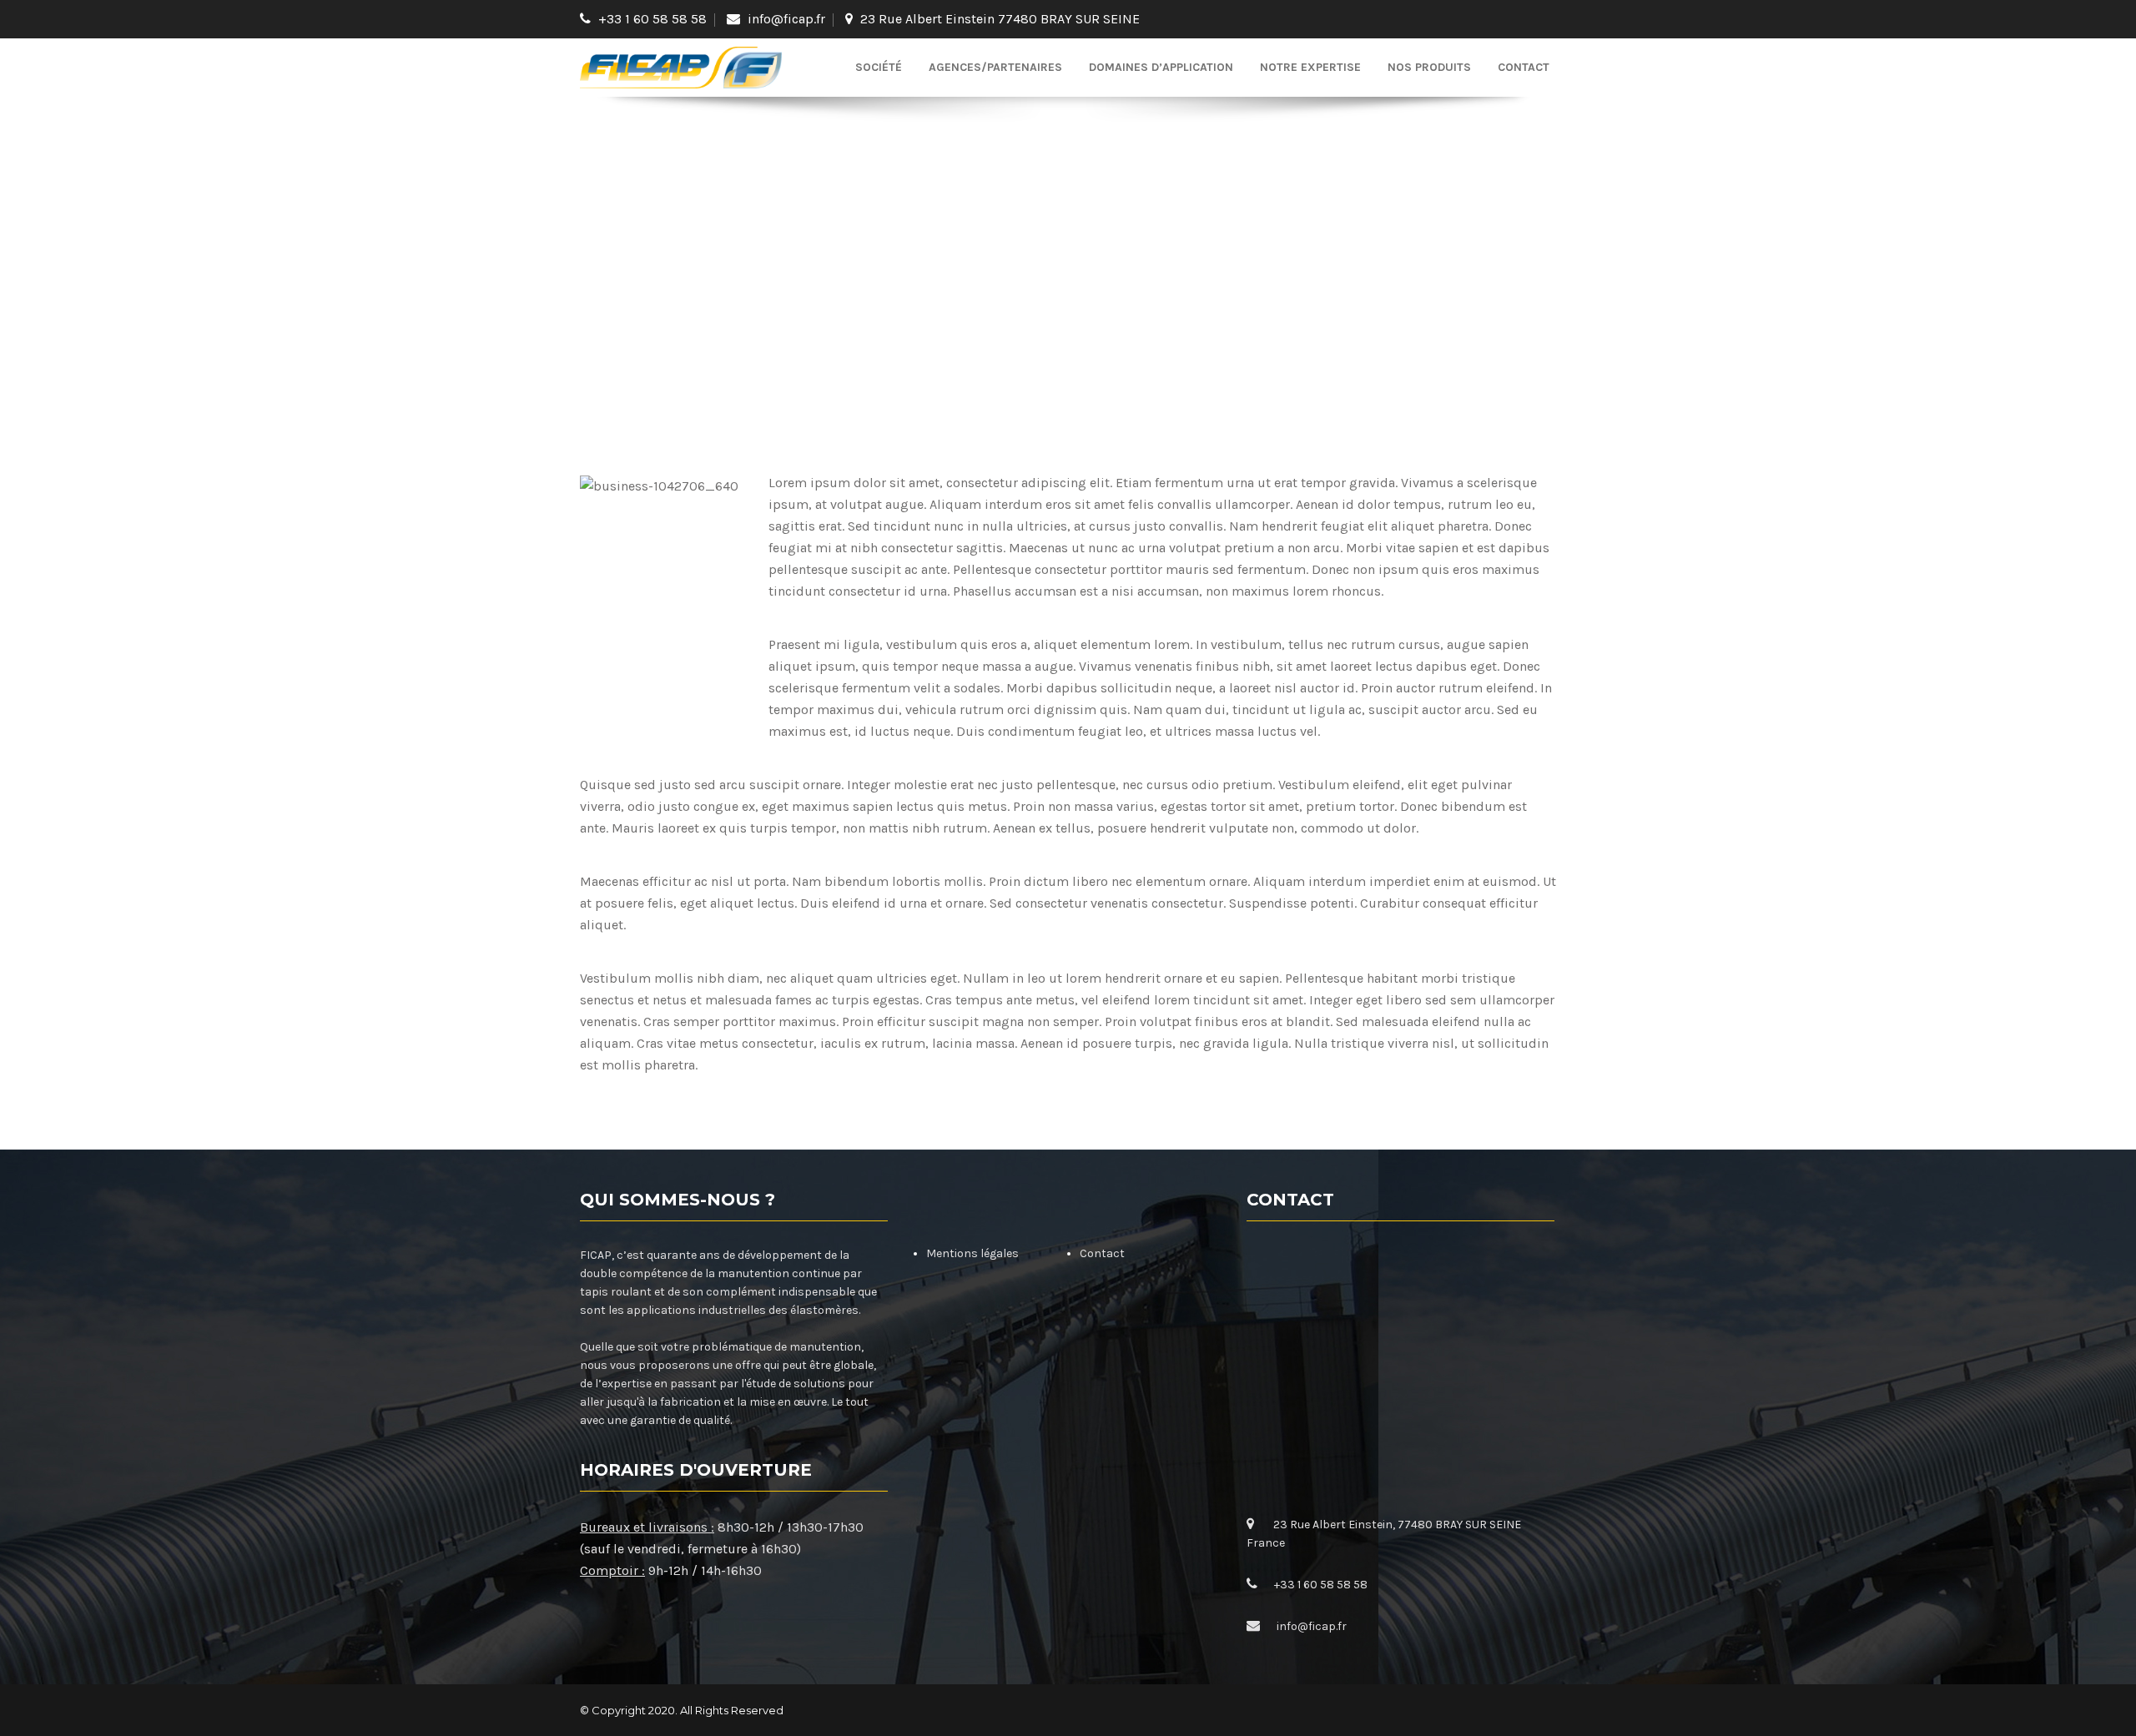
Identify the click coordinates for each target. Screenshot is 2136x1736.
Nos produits (1429, 67)
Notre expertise (1310, 67)
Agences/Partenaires (995, 67)
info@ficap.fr (786, 19)
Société (879, 67)
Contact (1524, 67)
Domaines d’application (1161, 67)
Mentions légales (972, 1253)
